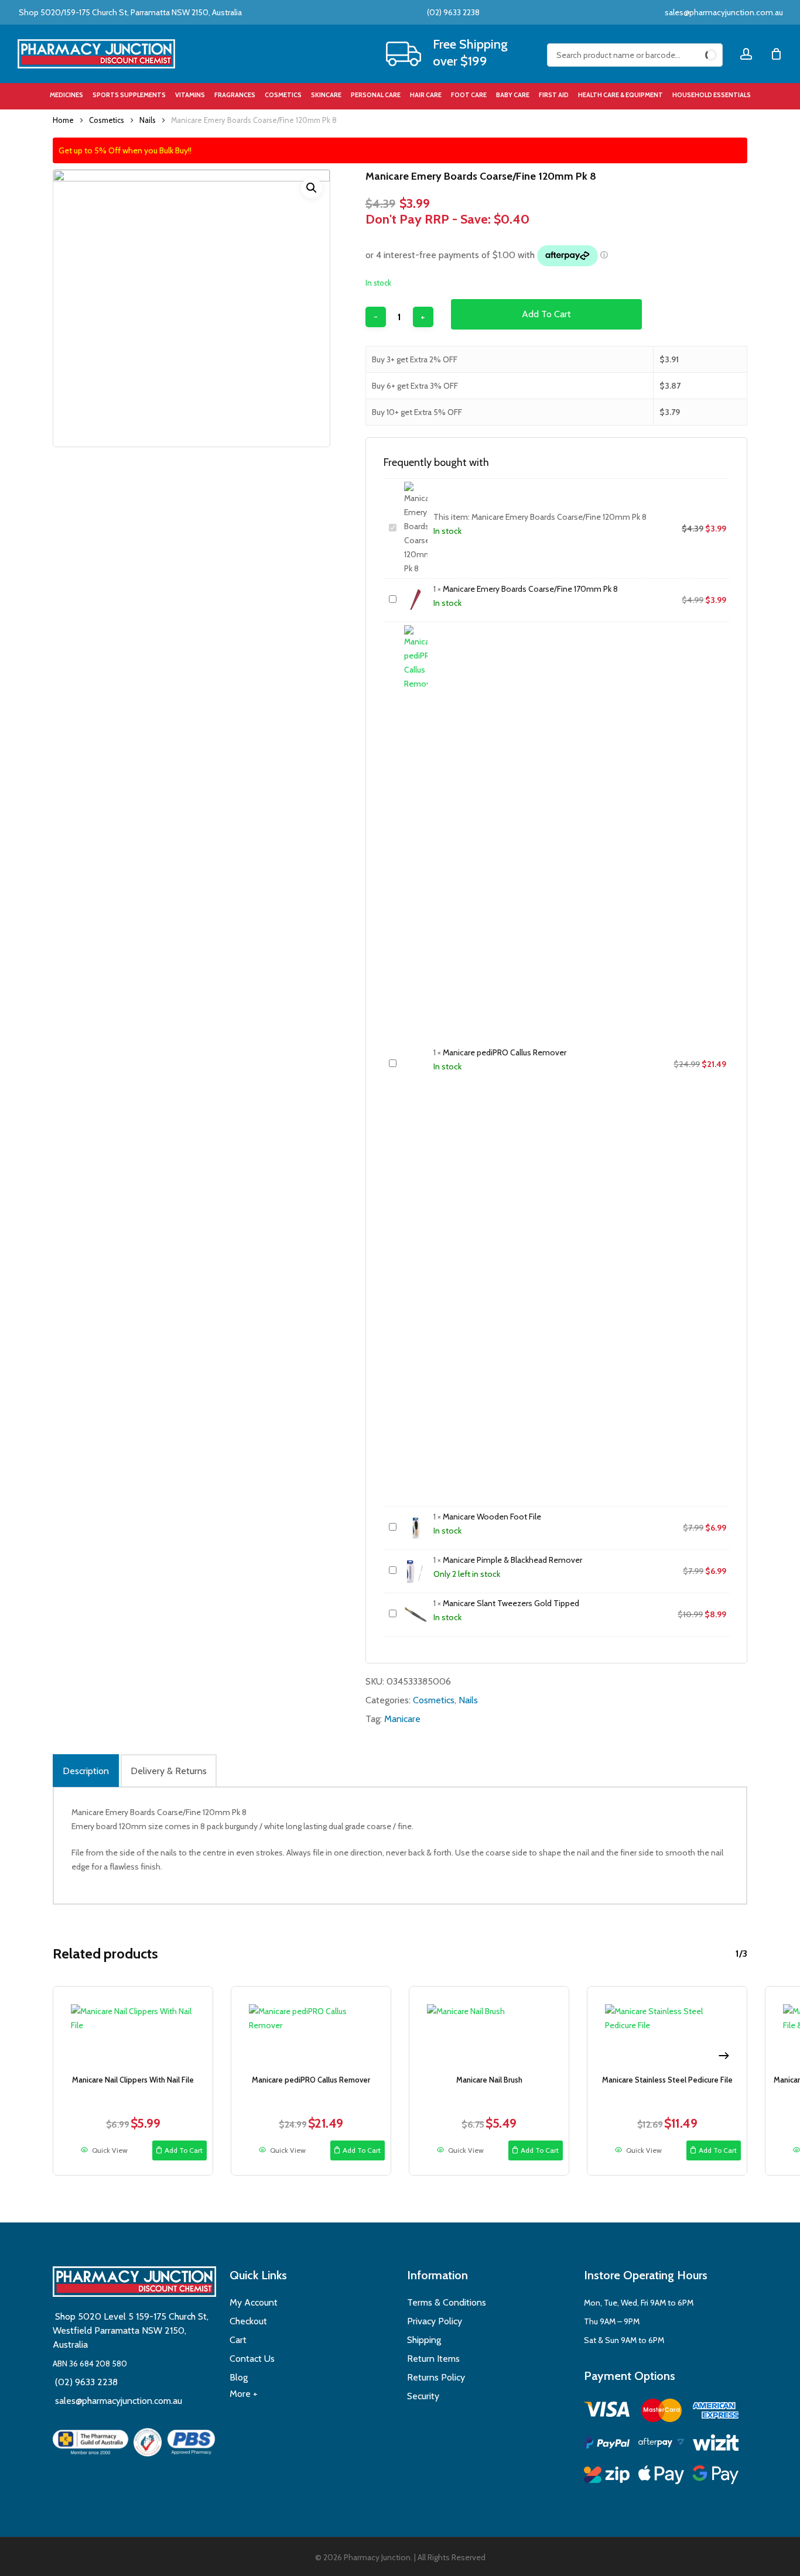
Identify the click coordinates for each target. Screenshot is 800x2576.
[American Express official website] (716, 2412)
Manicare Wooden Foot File (492, 1517)
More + (244, 2394)
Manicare (402, 1719)
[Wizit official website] (716, 2445)
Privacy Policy (435, 2321)
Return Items (433, 2359)
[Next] (724, 2056)
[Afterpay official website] (661, 2445)
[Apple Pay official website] (661, 2477)
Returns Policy (436, 2377)
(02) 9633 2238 (452, 12)
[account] (746, 54)
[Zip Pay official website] (607, 2477)
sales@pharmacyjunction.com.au (724, 12)
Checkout (248, 2321)
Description (86, 1771)
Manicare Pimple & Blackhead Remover (512, 1560)
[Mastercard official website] (661, 2412)
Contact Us (252, 2359)
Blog (239, 2377)
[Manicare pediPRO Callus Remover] (311, 2028)
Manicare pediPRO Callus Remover (505, 1052)
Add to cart (546, 314)
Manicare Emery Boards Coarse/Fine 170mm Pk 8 (530, 589)
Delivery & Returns (169, 1771)
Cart (238, 2340)
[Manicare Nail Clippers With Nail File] (133, 2028)
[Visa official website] (607, 2411)
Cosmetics (107, 120)
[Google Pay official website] (716, 2477)
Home (63, 120)
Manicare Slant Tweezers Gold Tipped (511, 1603)
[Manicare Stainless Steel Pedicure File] (667, 2028)
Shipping (424, 2340)
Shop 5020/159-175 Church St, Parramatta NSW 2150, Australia (129, 12)
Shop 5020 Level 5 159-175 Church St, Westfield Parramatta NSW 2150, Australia (131, 2330)
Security (423, 2396)
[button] (312, 188)
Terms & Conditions (447, 2302)
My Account (254, 2302)
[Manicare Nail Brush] (489, 2028)
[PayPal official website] (607, 2445)
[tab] (86, 1771)
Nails (148, 120)
